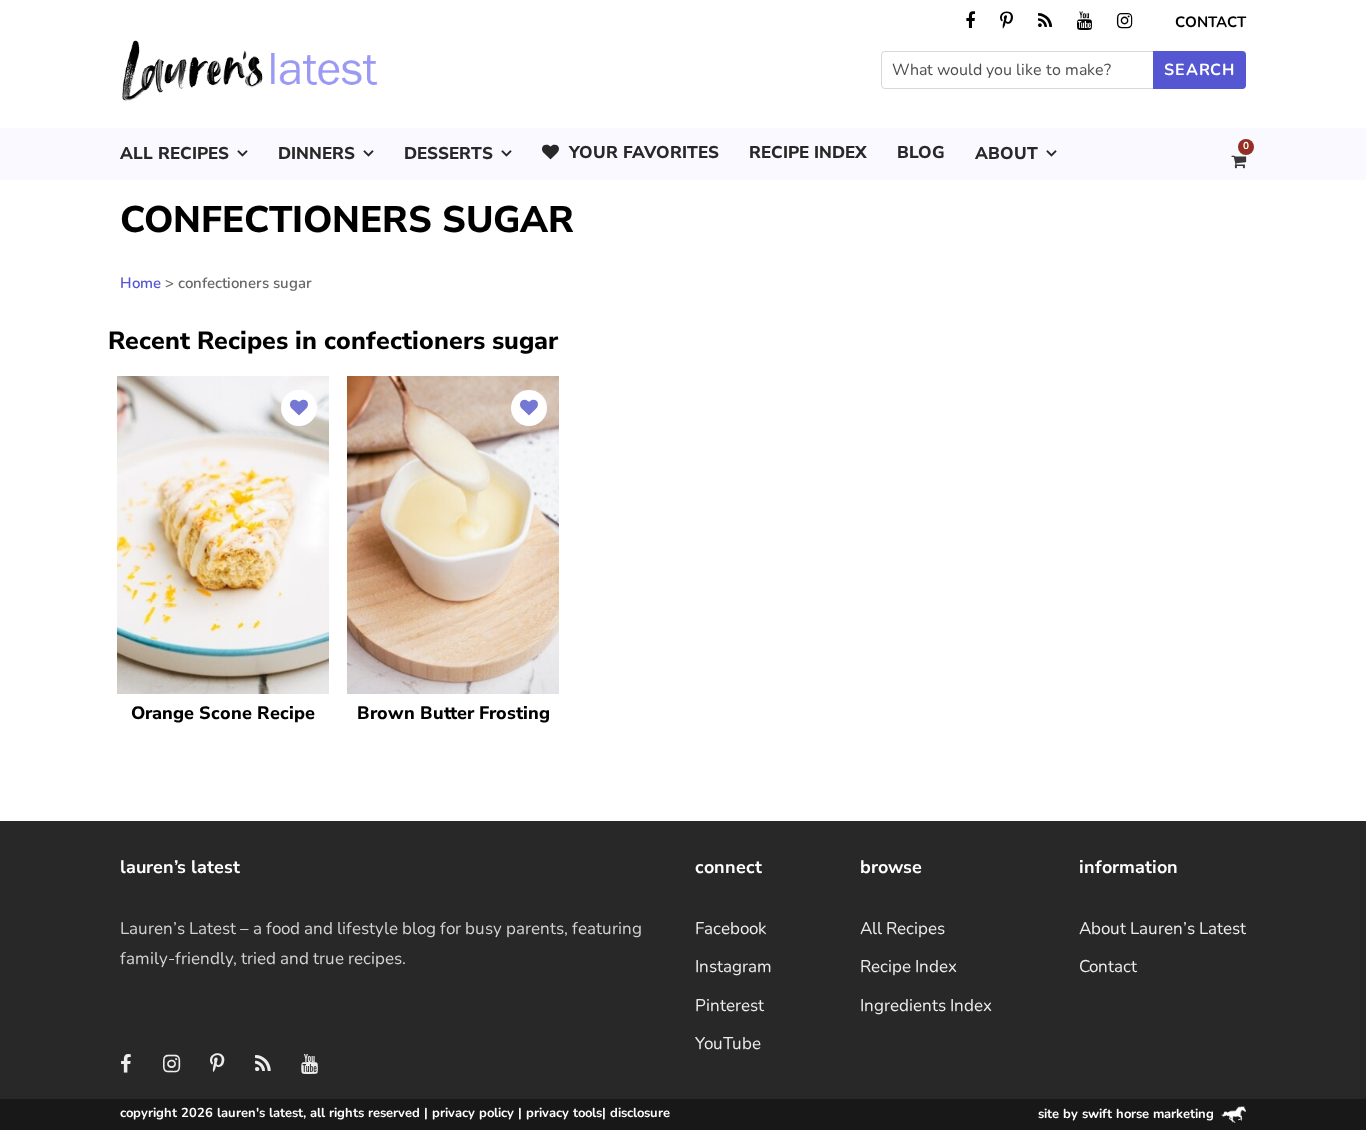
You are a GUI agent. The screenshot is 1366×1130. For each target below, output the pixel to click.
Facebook (731, 928)
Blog (921, 152)
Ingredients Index (926, 1005)
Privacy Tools (564, 1113)
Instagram (733, 966)
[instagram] (1124, 21)
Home (140, 283)
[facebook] (970, 21)
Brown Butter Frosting (453, 713)
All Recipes (174, 153)
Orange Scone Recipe (223, 713)
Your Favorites (644, 152)
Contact (1210, 22)
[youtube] (1084, 21)
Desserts (448, 153)
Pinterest (729, 1005)
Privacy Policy (473, 1113)
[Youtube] (309, 1065)
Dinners (316, 153)
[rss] (1045, 21)
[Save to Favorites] (299, 408)
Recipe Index (808, 152)
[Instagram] (171, 1065)
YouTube (728, 1043)
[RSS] (263, 1065)
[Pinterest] (217, 1065)
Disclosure (640, 1113)
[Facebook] (125, 1065)
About (1006, 153)
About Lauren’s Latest (1162, 928)
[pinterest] (1006, 21)
